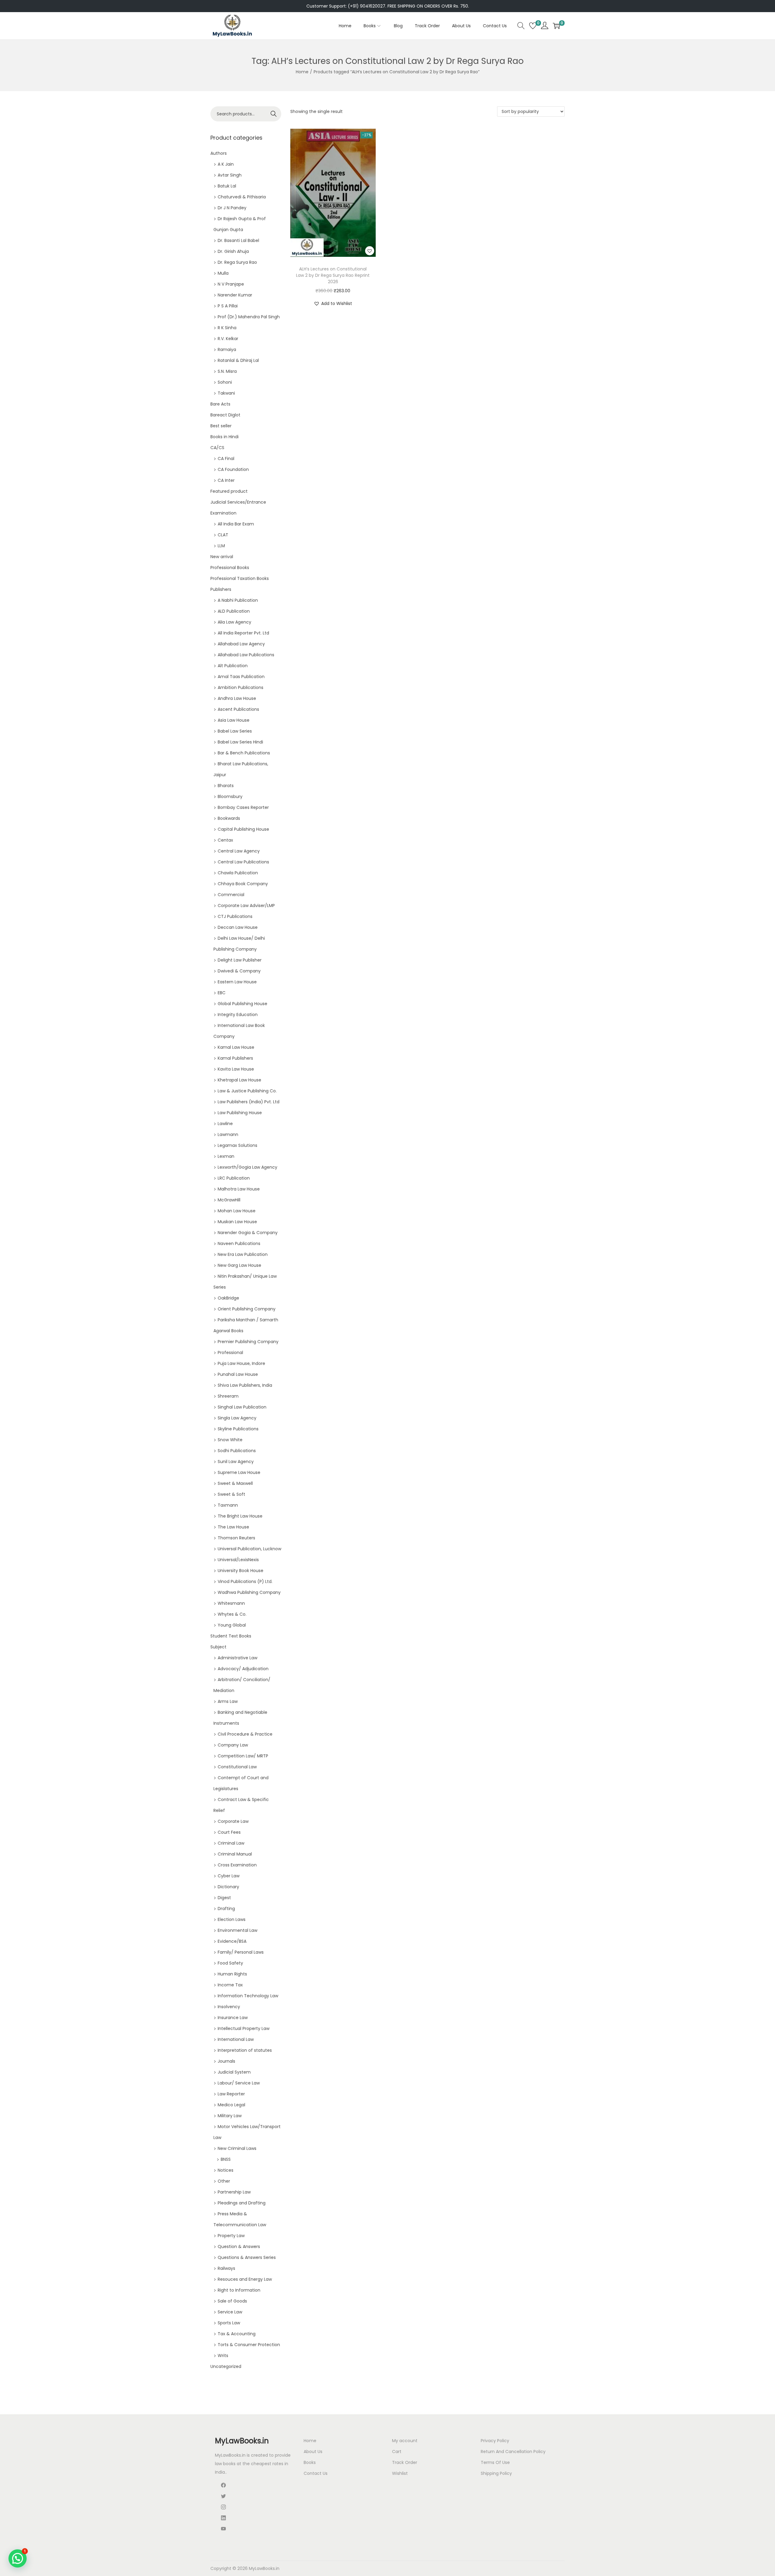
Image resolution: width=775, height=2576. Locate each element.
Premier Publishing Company (248, 1342)
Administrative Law (237, 1658)
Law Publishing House (240, 1113)
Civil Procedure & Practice (245, 1734)
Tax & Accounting (237, 2334)
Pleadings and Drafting (242, 2203)
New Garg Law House (239, 1265)
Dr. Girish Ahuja (233, 251)
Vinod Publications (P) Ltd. (245, 1581)
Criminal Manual (235, 1854)
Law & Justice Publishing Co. (247, 1091)
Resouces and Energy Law (245, 2279)
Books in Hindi (224, 437)
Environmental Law (237, 1930)
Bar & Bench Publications (244, 753)
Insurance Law (233, 2018)
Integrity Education (238, 1015)
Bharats (226, 786)
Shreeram (228, 1396)
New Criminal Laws (237, 2148)
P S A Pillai (228, 306)
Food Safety (230, 1963)
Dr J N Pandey (232, 208)
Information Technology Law (248, 1996)
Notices (226, 2170)
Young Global (232, 1625)
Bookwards (229, 818)
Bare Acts (220, 404)
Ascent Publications (238, 709)
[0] (533, 26)
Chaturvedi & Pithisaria (242, 197)
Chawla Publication (238, 873)
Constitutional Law (237, 1767)
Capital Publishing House (243, 829)
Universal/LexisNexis (238, 1560)
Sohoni (225, 382)
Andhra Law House (237, 698)
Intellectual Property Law (244, 2028)
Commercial (231, 895)
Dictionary (228, 1887)
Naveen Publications (239, 1243)
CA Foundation (233, 469)
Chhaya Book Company (243, 884)
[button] (370, 251)
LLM (221, 546)
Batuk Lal (227, 186)
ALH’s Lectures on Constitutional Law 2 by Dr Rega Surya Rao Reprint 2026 (333, 275)
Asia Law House (234, 720)
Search (274, 114)
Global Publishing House (242, 1004)
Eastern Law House (237, 982)
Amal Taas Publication (241, 677)
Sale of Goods (232, 2301)
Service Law (230, 2312)
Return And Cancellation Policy (513, 2452)
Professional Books (230, 568)
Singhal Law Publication (242, 1407)
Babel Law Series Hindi (240, 742)
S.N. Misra (227, 371)
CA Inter (226, 480)
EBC (222, 993)
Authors (219, 153)
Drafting (226, 1909)
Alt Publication (233, 666)
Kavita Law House (236, 1069)
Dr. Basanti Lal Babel (238, 240)
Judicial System (234, 2072)
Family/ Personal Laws (241, 1952)
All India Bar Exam (236, 524)
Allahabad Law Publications (246, 655)
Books (310, 2462)
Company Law (233, 1745)
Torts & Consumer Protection (249, 2345)
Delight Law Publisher (240, 960)
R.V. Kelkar (228, 339)
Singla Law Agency (237, 1418)
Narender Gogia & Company (248, 1233)
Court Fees (229, 1832)
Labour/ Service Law (239, 2083)
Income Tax (230, 1985)
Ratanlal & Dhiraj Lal (238, 360)
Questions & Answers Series (247, 2257)
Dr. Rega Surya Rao (237, 262)
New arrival (222, 557)
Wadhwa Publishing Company (249, 1592)
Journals (226, 2061)
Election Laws (232, 1919)
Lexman (226, 1156)
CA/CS (217, 448)
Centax (225, 840)
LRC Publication (234, 1178)
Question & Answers (239, 2247)
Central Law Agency (239, 851)
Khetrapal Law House (239, 1080)
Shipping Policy (496, 2473)
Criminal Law (231, 1843)
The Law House (233, 1527)
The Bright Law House (240, 1516)
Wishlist (400, 2473)
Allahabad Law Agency (241, 644)
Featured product (229, 491)
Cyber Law (229, 1876)
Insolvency (229, 2007)
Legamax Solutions (237, 1145)
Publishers (221, 589)
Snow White (230, 1440)
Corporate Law (233, 1821)
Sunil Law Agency (236, 1462)
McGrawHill (229, 1200)
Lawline (225, 1124)
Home (302, 72)
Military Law (230, 2116)
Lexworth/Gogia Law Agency (247, 1167)
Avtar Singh (230, 175)
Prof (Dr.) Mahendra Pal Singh (249, 317)
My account (405, 2441)
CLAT (223, 535)
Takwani (226, 393)
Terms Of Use (495, 2462)
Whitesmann (231, 1603)
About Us (313, 2452)
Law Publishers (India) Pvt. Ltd (249, 1102)
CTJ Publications (235, 916)
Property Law (231, 2236)
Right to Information (239, 2290)
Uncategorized (226, 2366)
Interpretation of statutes (245, 2050)
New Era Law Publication (243, 1254)
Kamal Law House (236, 1047)
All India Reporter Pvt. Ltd (243, 633)
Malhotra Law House (239, 1189)
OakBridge (228, 1298)
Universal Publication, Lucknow (249, 1549)
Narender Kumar (235, 295)
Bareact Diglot (225, 415)
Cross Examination (237, 1865)
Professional (230, 1353)
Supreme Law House (239, 1472)
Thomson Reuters (236, 1538)
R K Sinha (227, 328)
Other (224, 2181)
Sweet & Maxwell (235, 1483)
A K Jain (226, 164)
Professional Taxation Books (240, 578)
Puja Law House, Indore (241, 1363)
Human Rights (232, 1974)
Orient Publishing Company (247, 1309)
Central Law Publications (243, 862)
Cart (397, 2452)
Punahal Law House (238, 1374)
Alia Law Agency (234, 622)
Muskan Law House (237, 1222)
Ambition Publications (241, 687)
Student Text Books (231, 1636)
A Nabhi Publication (238, 600)
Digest (224, 1898)
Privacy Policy (495, 2441)
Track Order (405, 2462)
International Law (236, 2039)
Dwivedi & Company (239, 971)
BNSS (226, 2159)
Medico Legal (231, 2105)
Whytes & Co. (232, 1614)
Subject (218, 1647)
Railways (226, 2268)
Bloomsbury (230, 796)
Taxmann (228, 1505)
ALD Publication (234, 611)
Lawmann (228, 1134)
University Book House (241, 1571)
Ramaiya (227, 349)
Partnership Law (234, 2192)
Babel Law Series (235, 731)
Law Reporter (231, 2094)
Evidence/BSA (232, 1941)
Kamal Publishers (235, 1058)
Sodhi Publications (237, 1451)
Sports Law (229, 2323)
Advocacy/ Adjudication (243, 1669)
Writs (223, 2356)
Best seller (221, 426)
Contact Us (316, 2473)
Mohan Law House (237, 1211)
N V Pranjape (231, 284)
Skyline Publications (238, 1429)
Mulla (223, 273)
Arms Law (228, 1701)
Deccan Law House (238, 927)
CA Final (226, 459)
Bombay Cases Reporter (243, 807)
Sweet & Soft (231, 1494)
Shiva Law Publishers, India (245, 1385)
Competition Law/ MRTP (243, 1756)
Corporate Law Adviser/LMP (246, 906)
